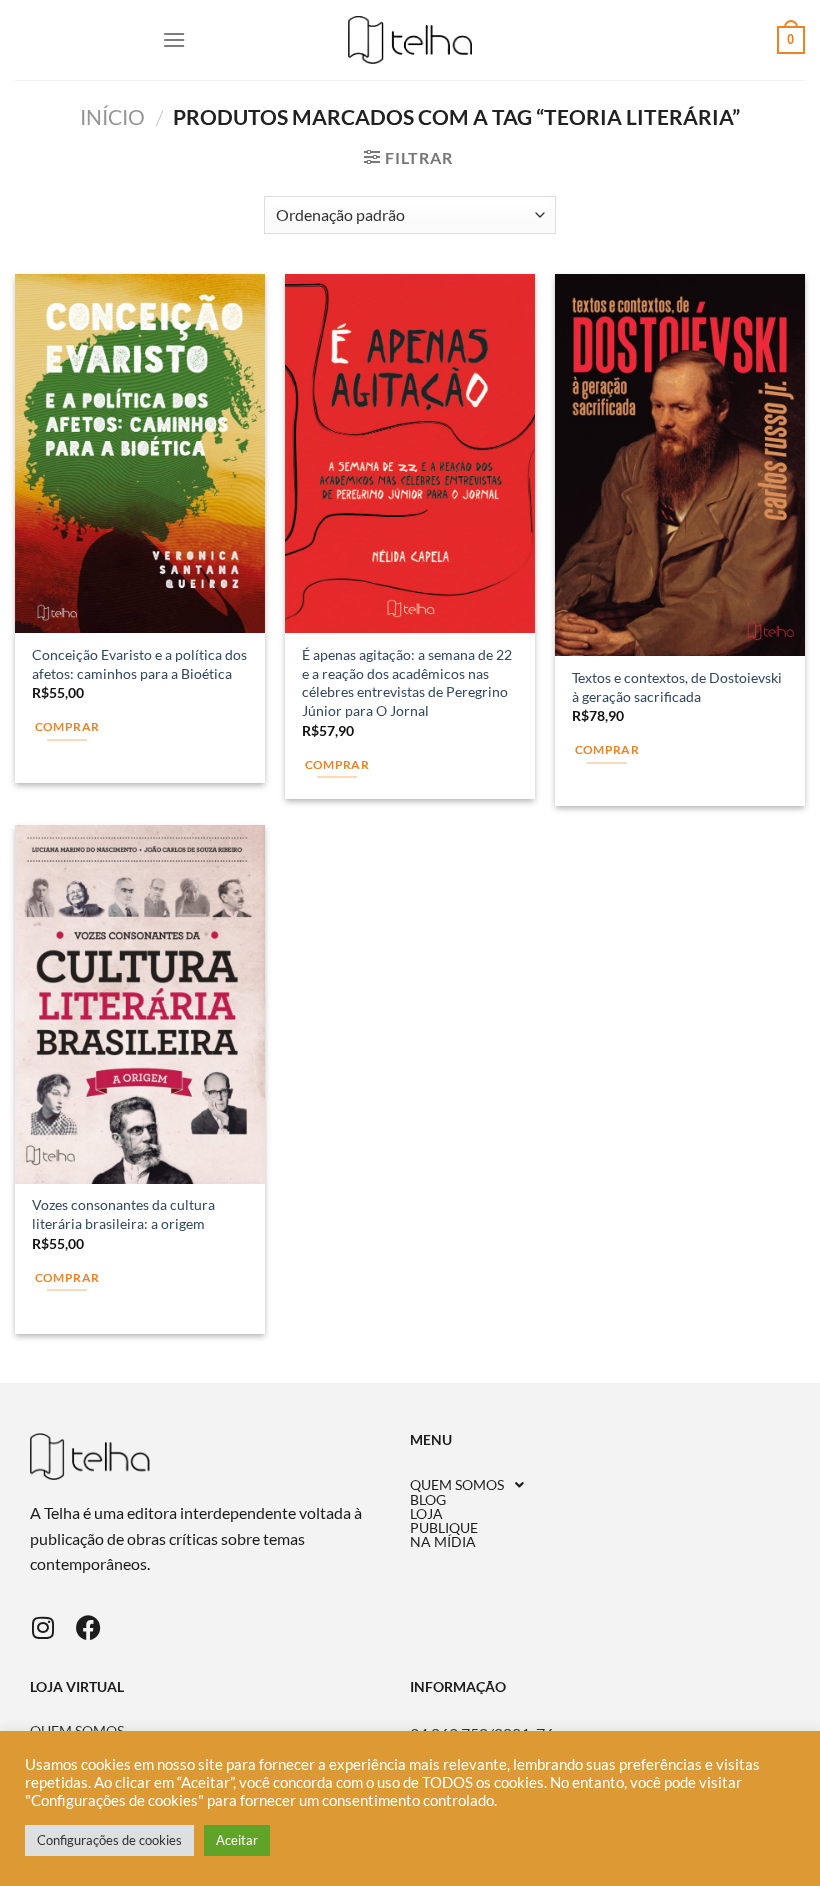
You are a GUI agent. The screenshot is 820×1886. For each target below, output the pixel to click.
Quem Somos (457, 1485)
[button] (600, 1485)
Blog (428, 1500)
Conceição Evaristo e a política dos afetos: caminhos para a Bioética (139, 664)
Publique (444, 1528)
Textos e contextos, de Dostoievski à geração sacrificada (677, 687)
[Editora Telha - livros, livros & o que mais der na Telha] (410, 40)
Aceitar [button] (237, 1840)
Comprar (67, 726)
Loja (426, 1514)
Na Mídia (443, 1542)
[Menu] (174, 39)
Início (112, 116)
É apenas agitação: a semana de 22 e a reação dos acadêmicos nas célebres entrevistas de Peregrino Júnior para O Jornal (407, 682)
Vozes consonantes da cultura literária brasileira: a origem (123, 1214)
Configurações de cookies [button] (109, 1840)
